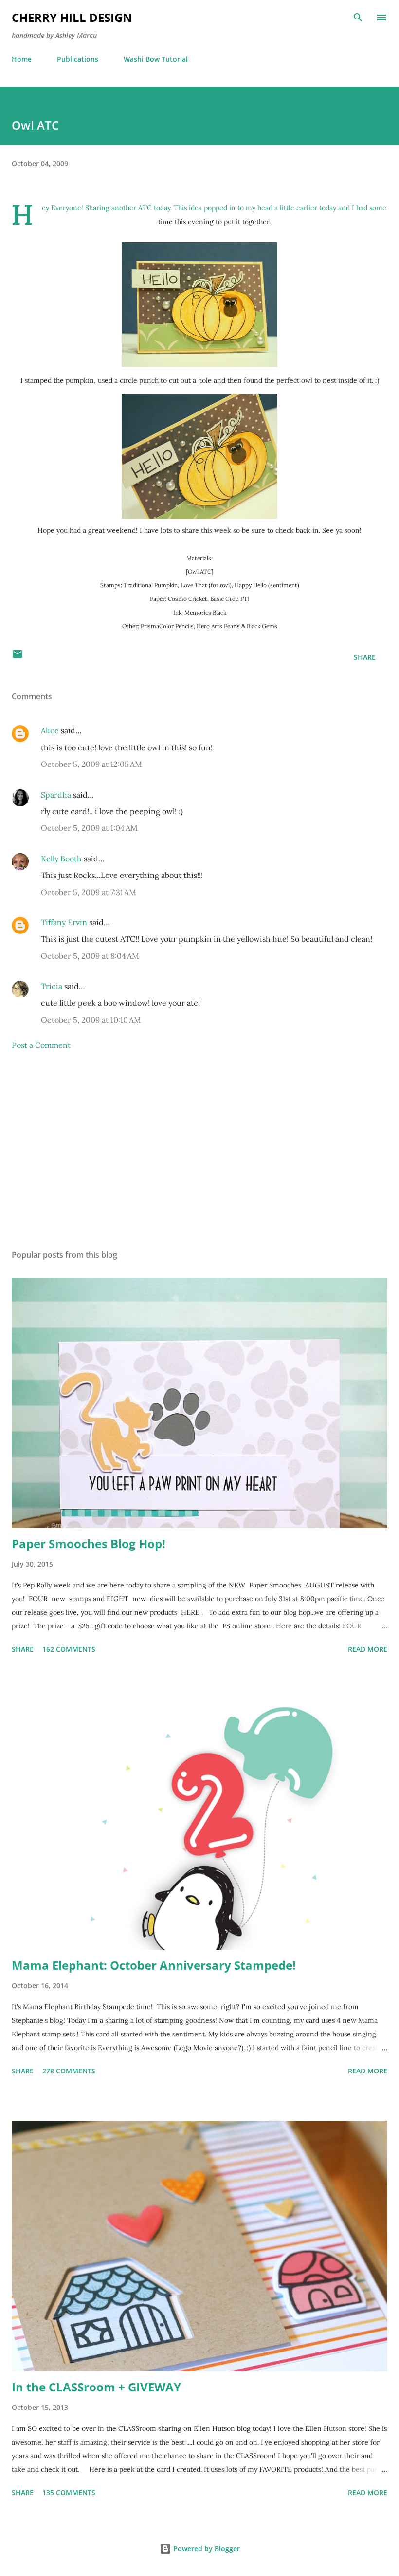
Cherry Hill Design (72, 17)
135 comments (69, 2492)
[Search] (358, 18)
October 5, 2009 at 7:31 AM (89, 892)
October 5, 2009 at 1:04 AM (89, 828)
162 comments (69, 1649)
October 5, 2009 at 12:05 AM (91, 764)
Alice (51, 730)
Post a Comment (41, 1045)
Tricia (52, 986)
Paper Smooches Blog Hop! (89, 1543)
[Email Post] (18, 657)
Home (22, 59)
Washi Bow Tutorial (156, 59)
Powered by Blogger (206, 2548)
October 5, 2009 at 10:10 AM (91, 1020)
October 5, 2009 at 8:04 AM (90, 956)
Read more (368, 1649)
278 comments (69, 2071)
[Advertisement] (199, 1150)
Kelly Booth (61, 859)
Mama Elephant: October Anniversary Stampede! (154, 1965)
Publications (78, 59)
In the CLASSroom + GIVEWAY (96, 2387)
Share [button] (365, 657)
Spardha (56, 795)
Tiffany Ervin (64, 922)
